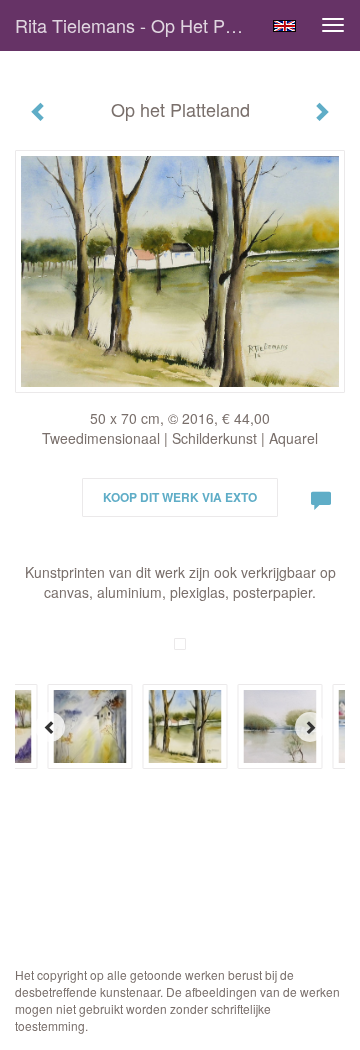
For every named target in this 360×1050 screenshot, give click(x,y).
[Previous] (50, 727)
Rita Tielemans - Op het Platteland (138, 25)
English (284, 26)
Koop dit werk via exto (180, 497)
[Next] (310, 727)
